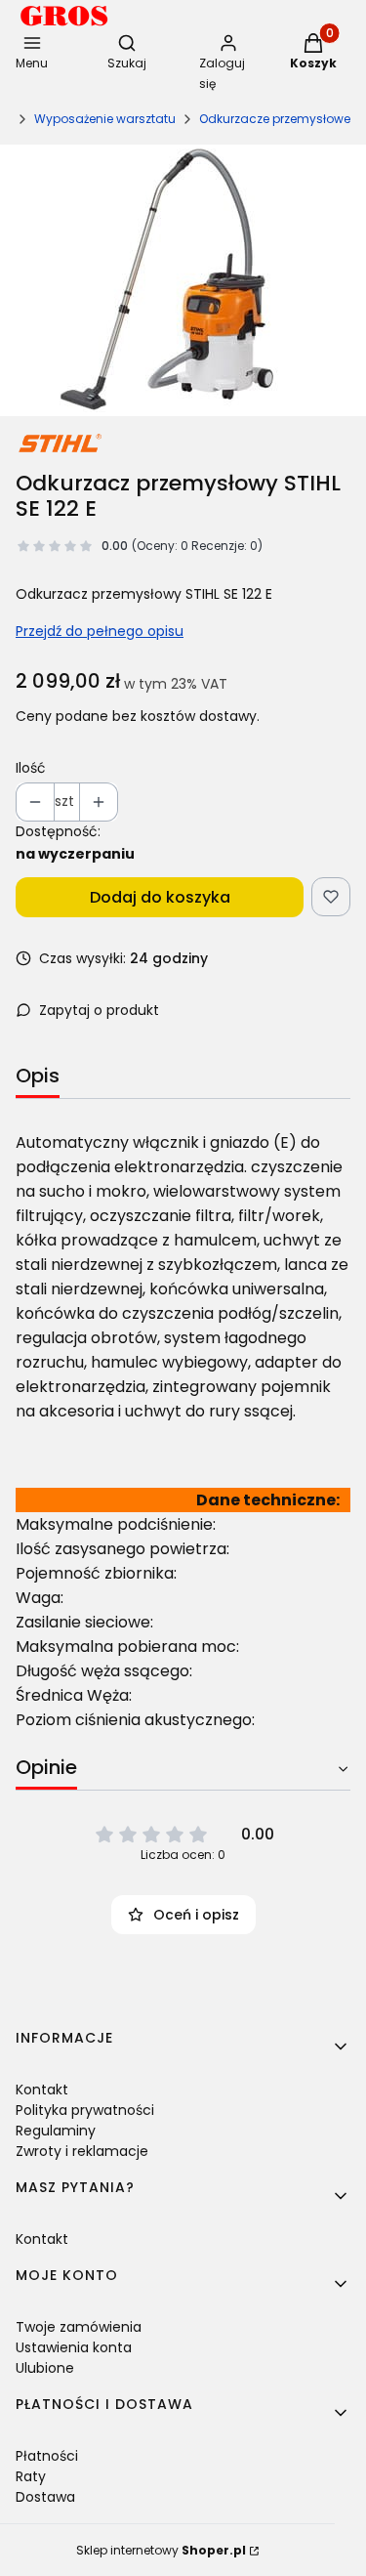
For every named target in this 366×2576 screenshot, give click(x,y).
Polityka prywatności (85, 2110)
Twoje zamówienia (79, 2327)
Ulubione (45, 2368)
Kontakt (42, 2090)
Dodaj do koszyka (160, 897)
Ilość (31, 768)
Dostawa (45, 2497)
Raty (31, 2476)
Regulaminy (56, 2131)
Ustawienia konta (74, 2347)
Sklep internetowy (161, 2550)
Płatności (47, 2456)
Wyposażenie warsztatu (105, 119)
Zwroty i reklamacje (82, 2151)
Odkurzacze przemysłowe (275, 119)
